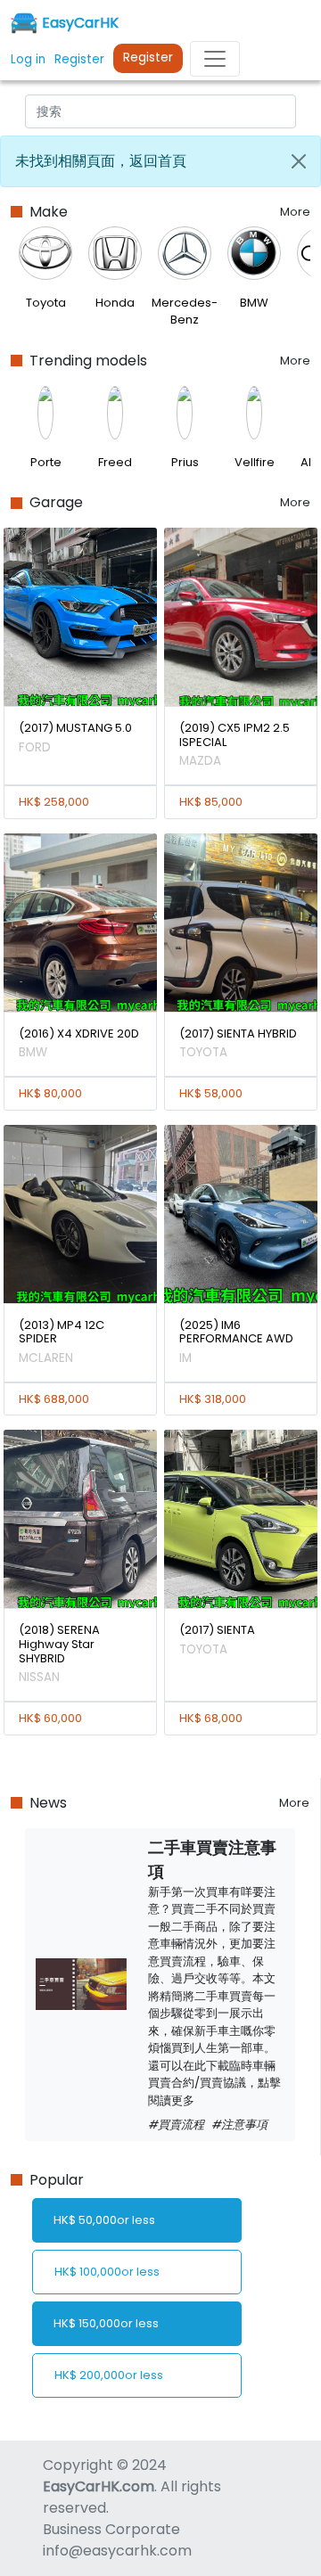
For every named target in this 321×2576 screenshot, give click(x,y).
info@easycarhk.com (117, 2551)
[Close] (299, 161)
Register (148, 57)
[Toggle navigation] (215, 59)
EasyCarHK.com (99, 2486)
